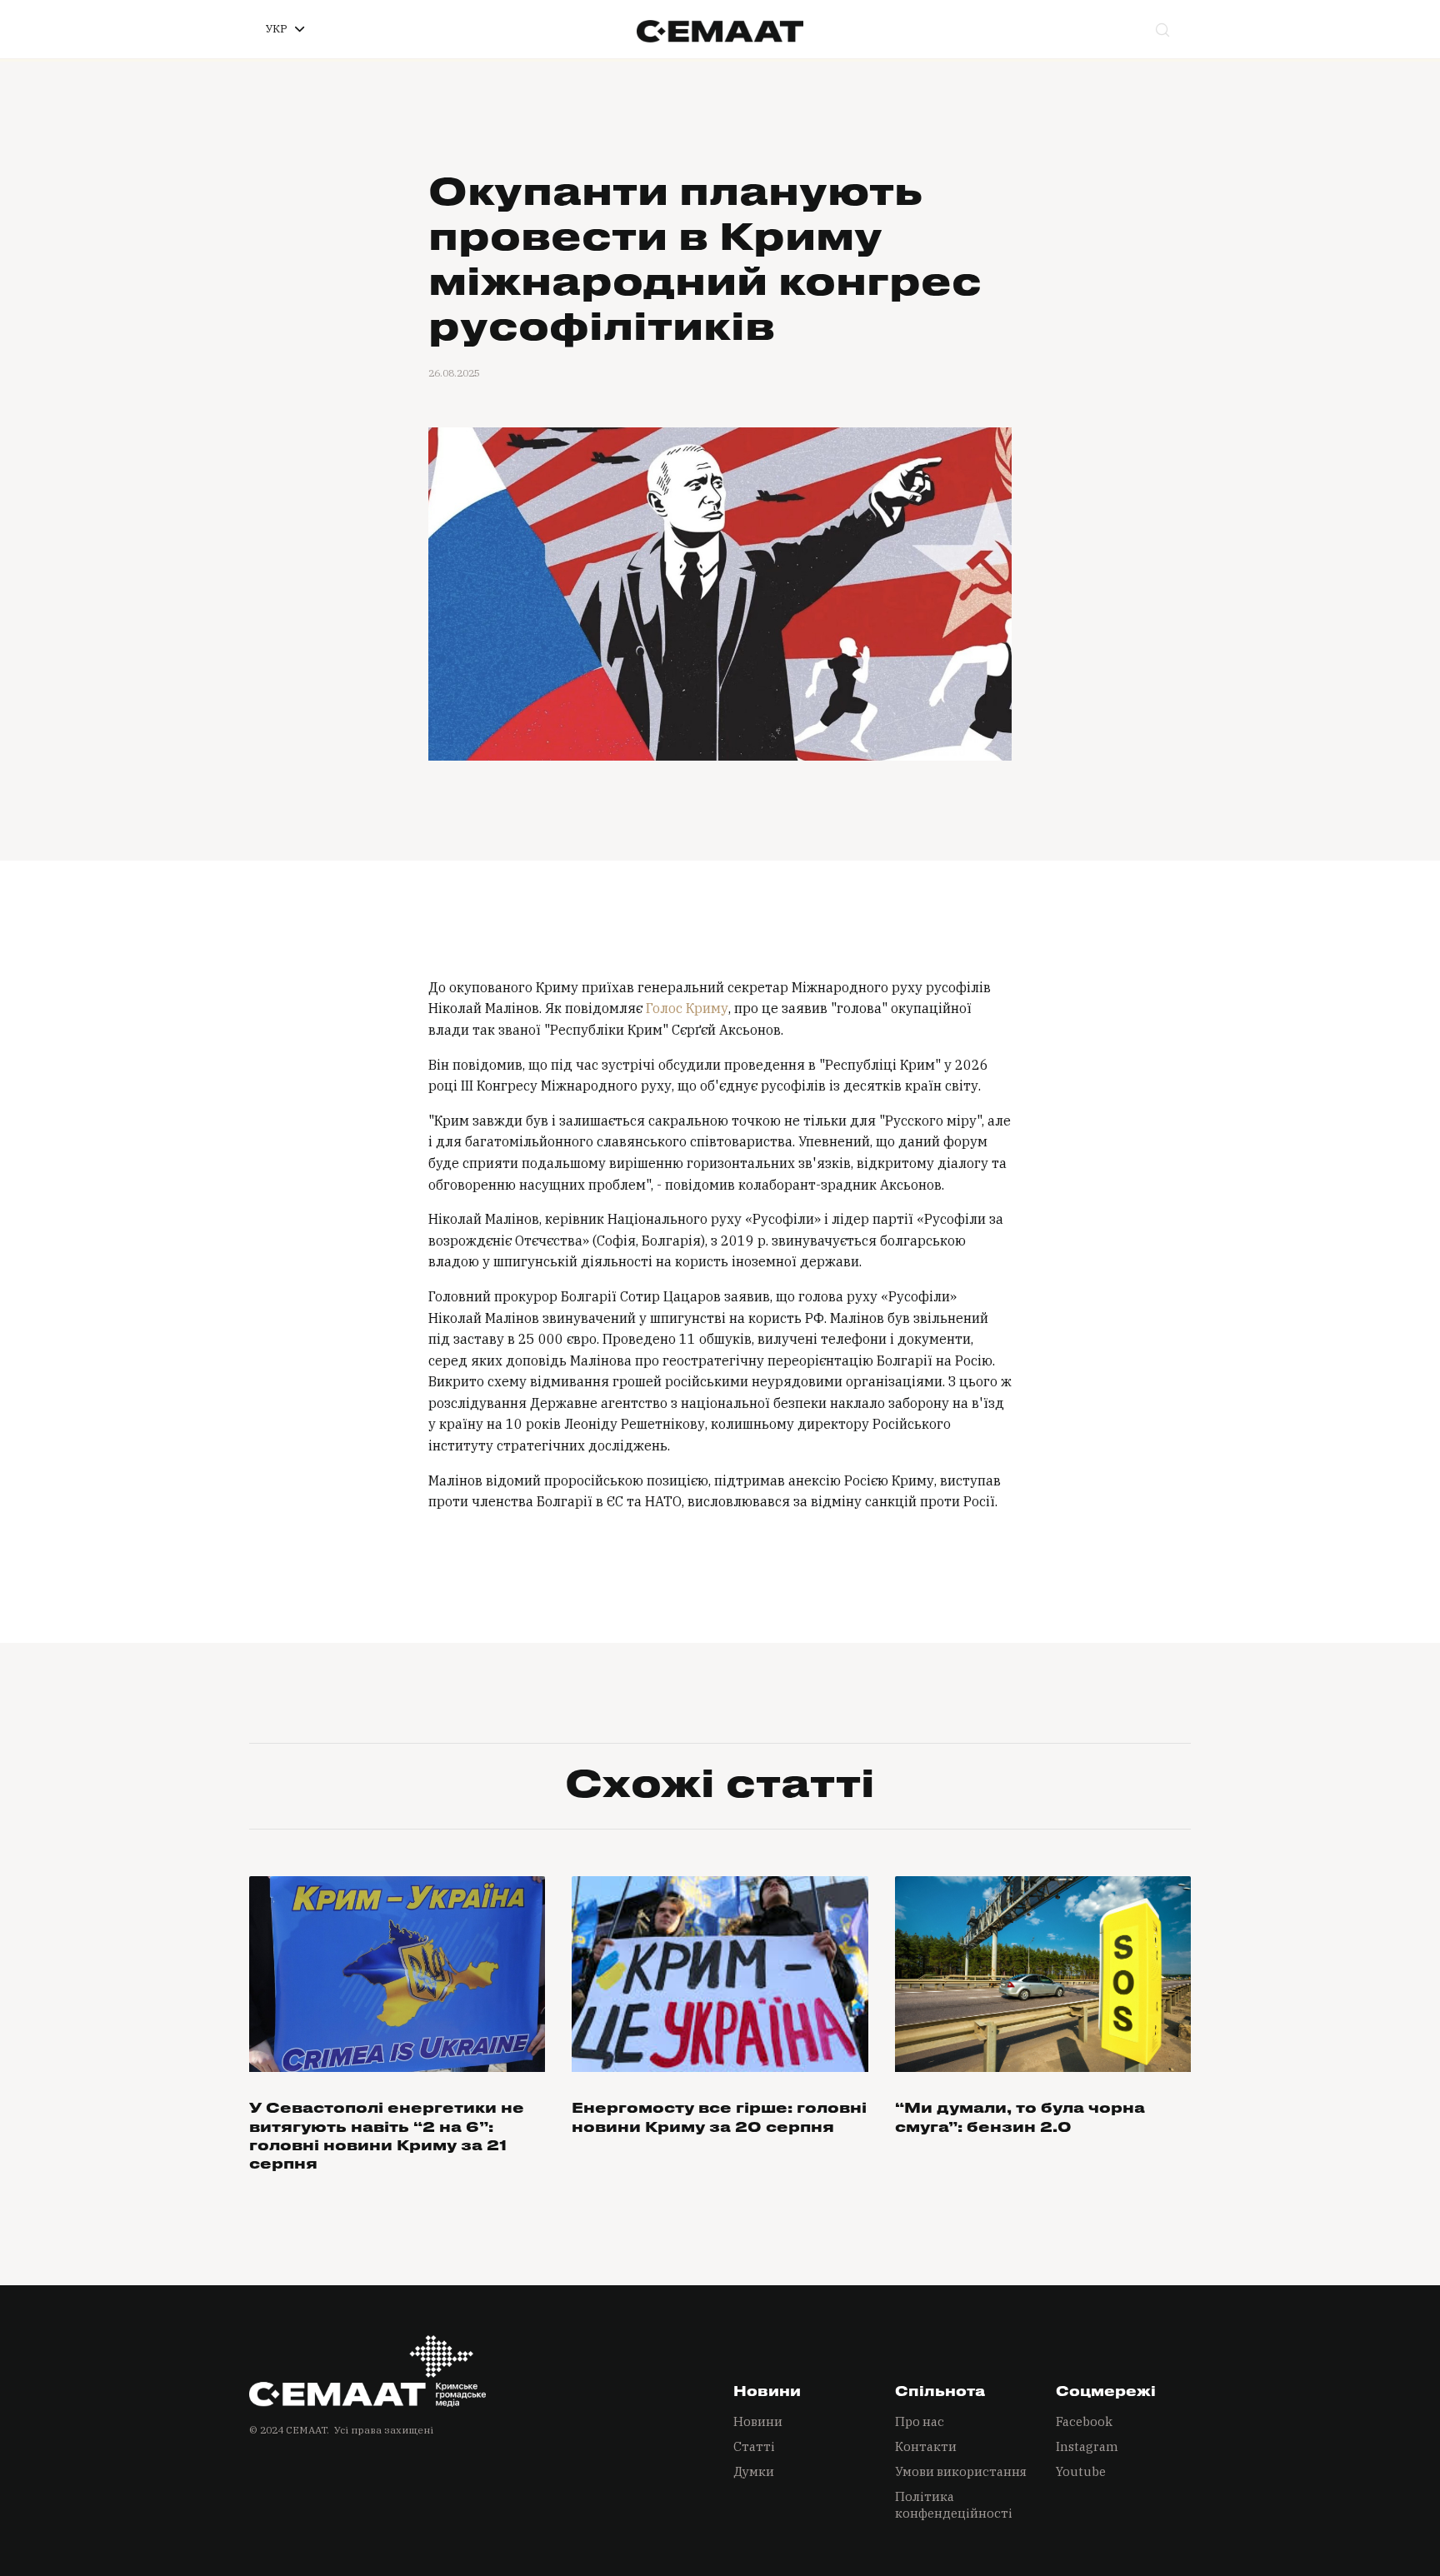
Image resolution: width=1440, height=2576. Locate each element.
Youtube (1081, 2471)
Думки (754, 2471)
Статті (754, 2446)
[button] (285, 29)
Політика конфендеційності (954, 2505)
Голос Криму (687, 1008)
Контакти (926, 2446)
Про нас (920, 2421)
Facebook (1084, 2421)
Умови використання (961, 2471)
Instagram (1087, 2446)
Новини (758, 2421)
